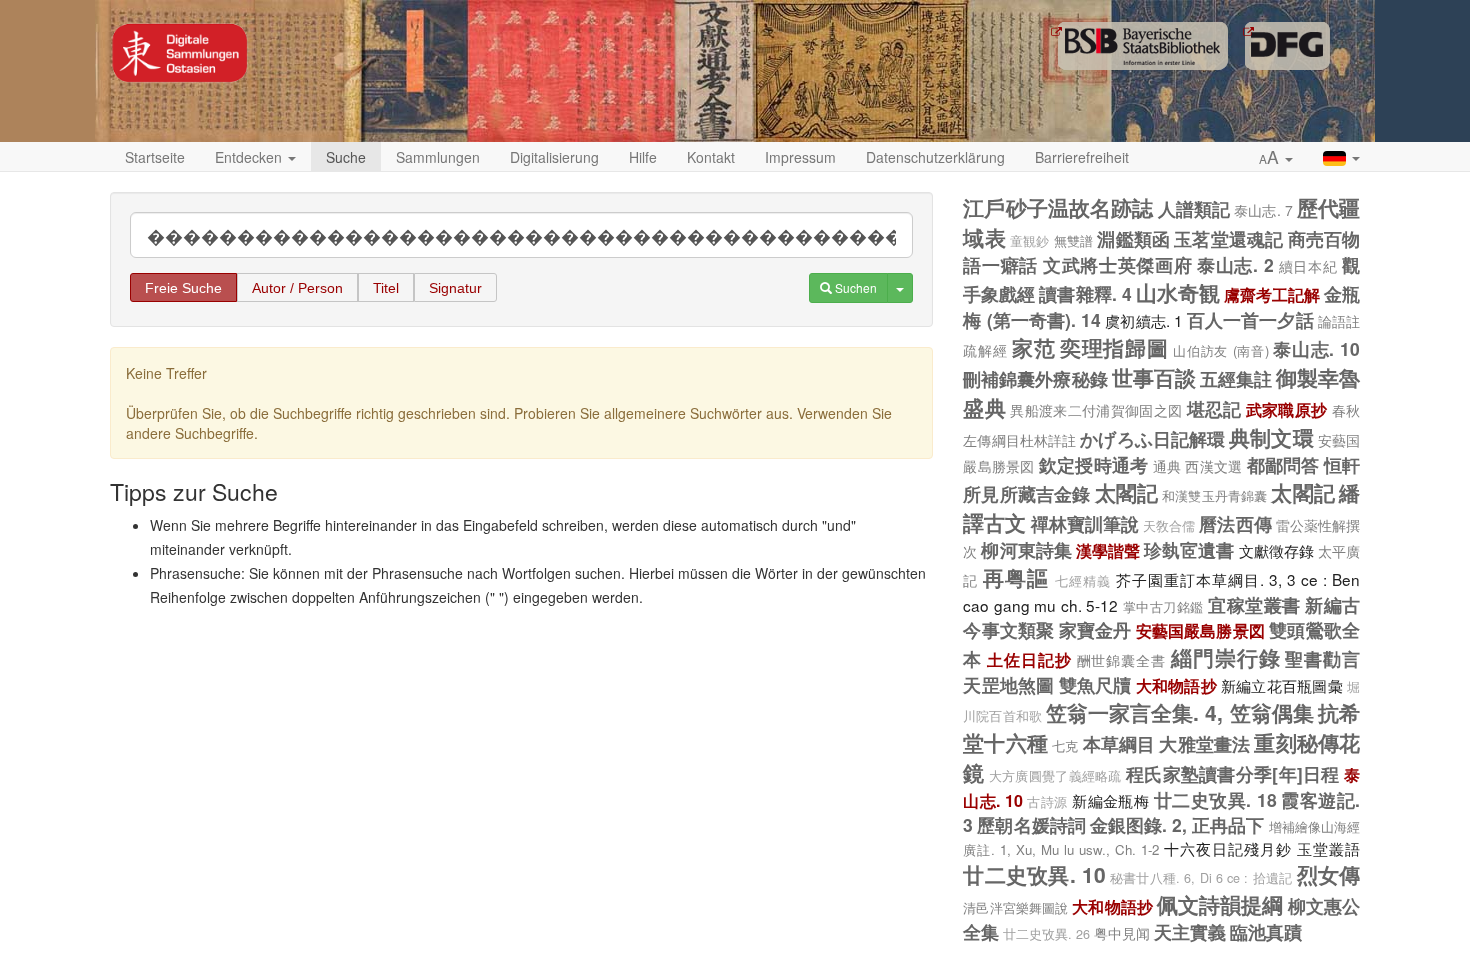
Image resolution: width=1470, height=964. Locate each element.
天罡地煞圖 (1008, 684)
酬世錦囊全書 (1121, 660)
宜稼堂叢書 (1254, 604)
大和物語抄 (1176, 685)
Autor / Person (297, 288)
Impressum (800, 157)
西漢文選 (1213, 466)
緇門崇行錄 (1226, 657)
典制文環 (1271, 437)
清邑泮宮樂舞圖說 (1015, 907)
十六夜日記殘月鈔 (1228, 848)
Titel (386, 288)
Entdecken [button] (250, 157)
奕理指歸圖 (1114, 347)
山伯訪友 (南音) (1220, 350)
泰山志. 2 (1235, 264)
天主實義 (1190, 931)
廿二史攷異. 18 (1215, 799)
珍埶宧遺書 (1189, 549)
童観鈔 (1030, 241)
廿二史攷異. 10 (1034, 874)
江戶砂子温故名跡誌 (1058, 207)
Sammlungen (438, 157)
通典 (1167, 466)
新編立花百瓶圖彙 (1282, 685)
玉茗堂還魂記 (1228, 238)
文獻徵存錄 (1276, 550)
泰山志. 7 (1263, 210)
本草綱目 (1119, 743)
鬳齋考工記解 (1272, 294)
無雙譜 (1074, 240)
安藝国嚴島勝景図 (1201, 630)
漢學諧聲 (1108, 550)
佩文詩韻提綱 (1220, 904)
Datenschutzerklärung (935, 157)
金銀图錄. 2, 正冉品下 (1177, 824)
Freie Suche (183, 288)
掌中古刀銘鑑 (1163, 606)
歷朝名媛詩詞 (1031, 824)
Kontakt (711, 157)
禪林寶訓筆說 (1085, 523)
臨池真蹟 (1266, 931)
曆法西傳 (1235, 523)
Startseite (155, 157)
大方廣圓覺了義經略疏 (1055, 776)
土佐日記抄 (1029, 659)
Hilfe (643, 157)
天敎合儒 (1169, 526)
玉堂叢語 (1328, 848)
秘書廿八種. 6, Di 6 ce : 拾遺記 (1201, 878)
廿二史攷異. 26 (1046, 934)
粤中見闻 (1122, 933)
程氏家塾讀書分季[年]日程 (1233, 773)
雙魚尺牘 (1095, 684)
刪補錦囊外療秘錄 (1035, 378)
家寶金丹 (1095, 629)
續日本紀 (1308, 266)
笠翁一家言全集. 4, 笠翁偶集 (1180, 712)
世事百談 (1154, 377)
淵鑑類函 (1133, 238)
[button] (1276, 158)
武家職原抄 (1287, 409)
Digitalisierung (554, 157)
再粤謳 (1016, 577)
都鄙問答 (1283, 464)
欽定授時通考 (1093, 464)
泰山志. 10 (1316, 348)
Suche (346, 157)
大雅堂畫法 (1204, 743)
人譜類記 (1194, 208)
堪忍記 (1214, 408)
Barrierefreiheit (1082, 157)
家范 (1033, 347)
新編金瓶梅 (1110, 800)
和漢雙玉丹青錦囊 (1214, 495)
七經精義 (1083, 581)
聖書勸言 (1322, 658)
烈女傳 (1328, 874)
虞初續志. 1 (1144, 320)
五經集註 (1236, 378)
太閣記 (1126, 492)
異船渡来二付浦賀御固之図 (1096, 410)
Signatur (455, 288)
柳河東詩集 (1026, 549)
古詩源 (1047, 802)
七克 (1065, 745)
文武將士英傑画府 (1118, 264)
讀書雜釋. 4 (1085, 293)
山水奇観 (1178, 292)
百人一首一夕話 (1250, 319)
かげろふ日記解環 (1152, 438)
